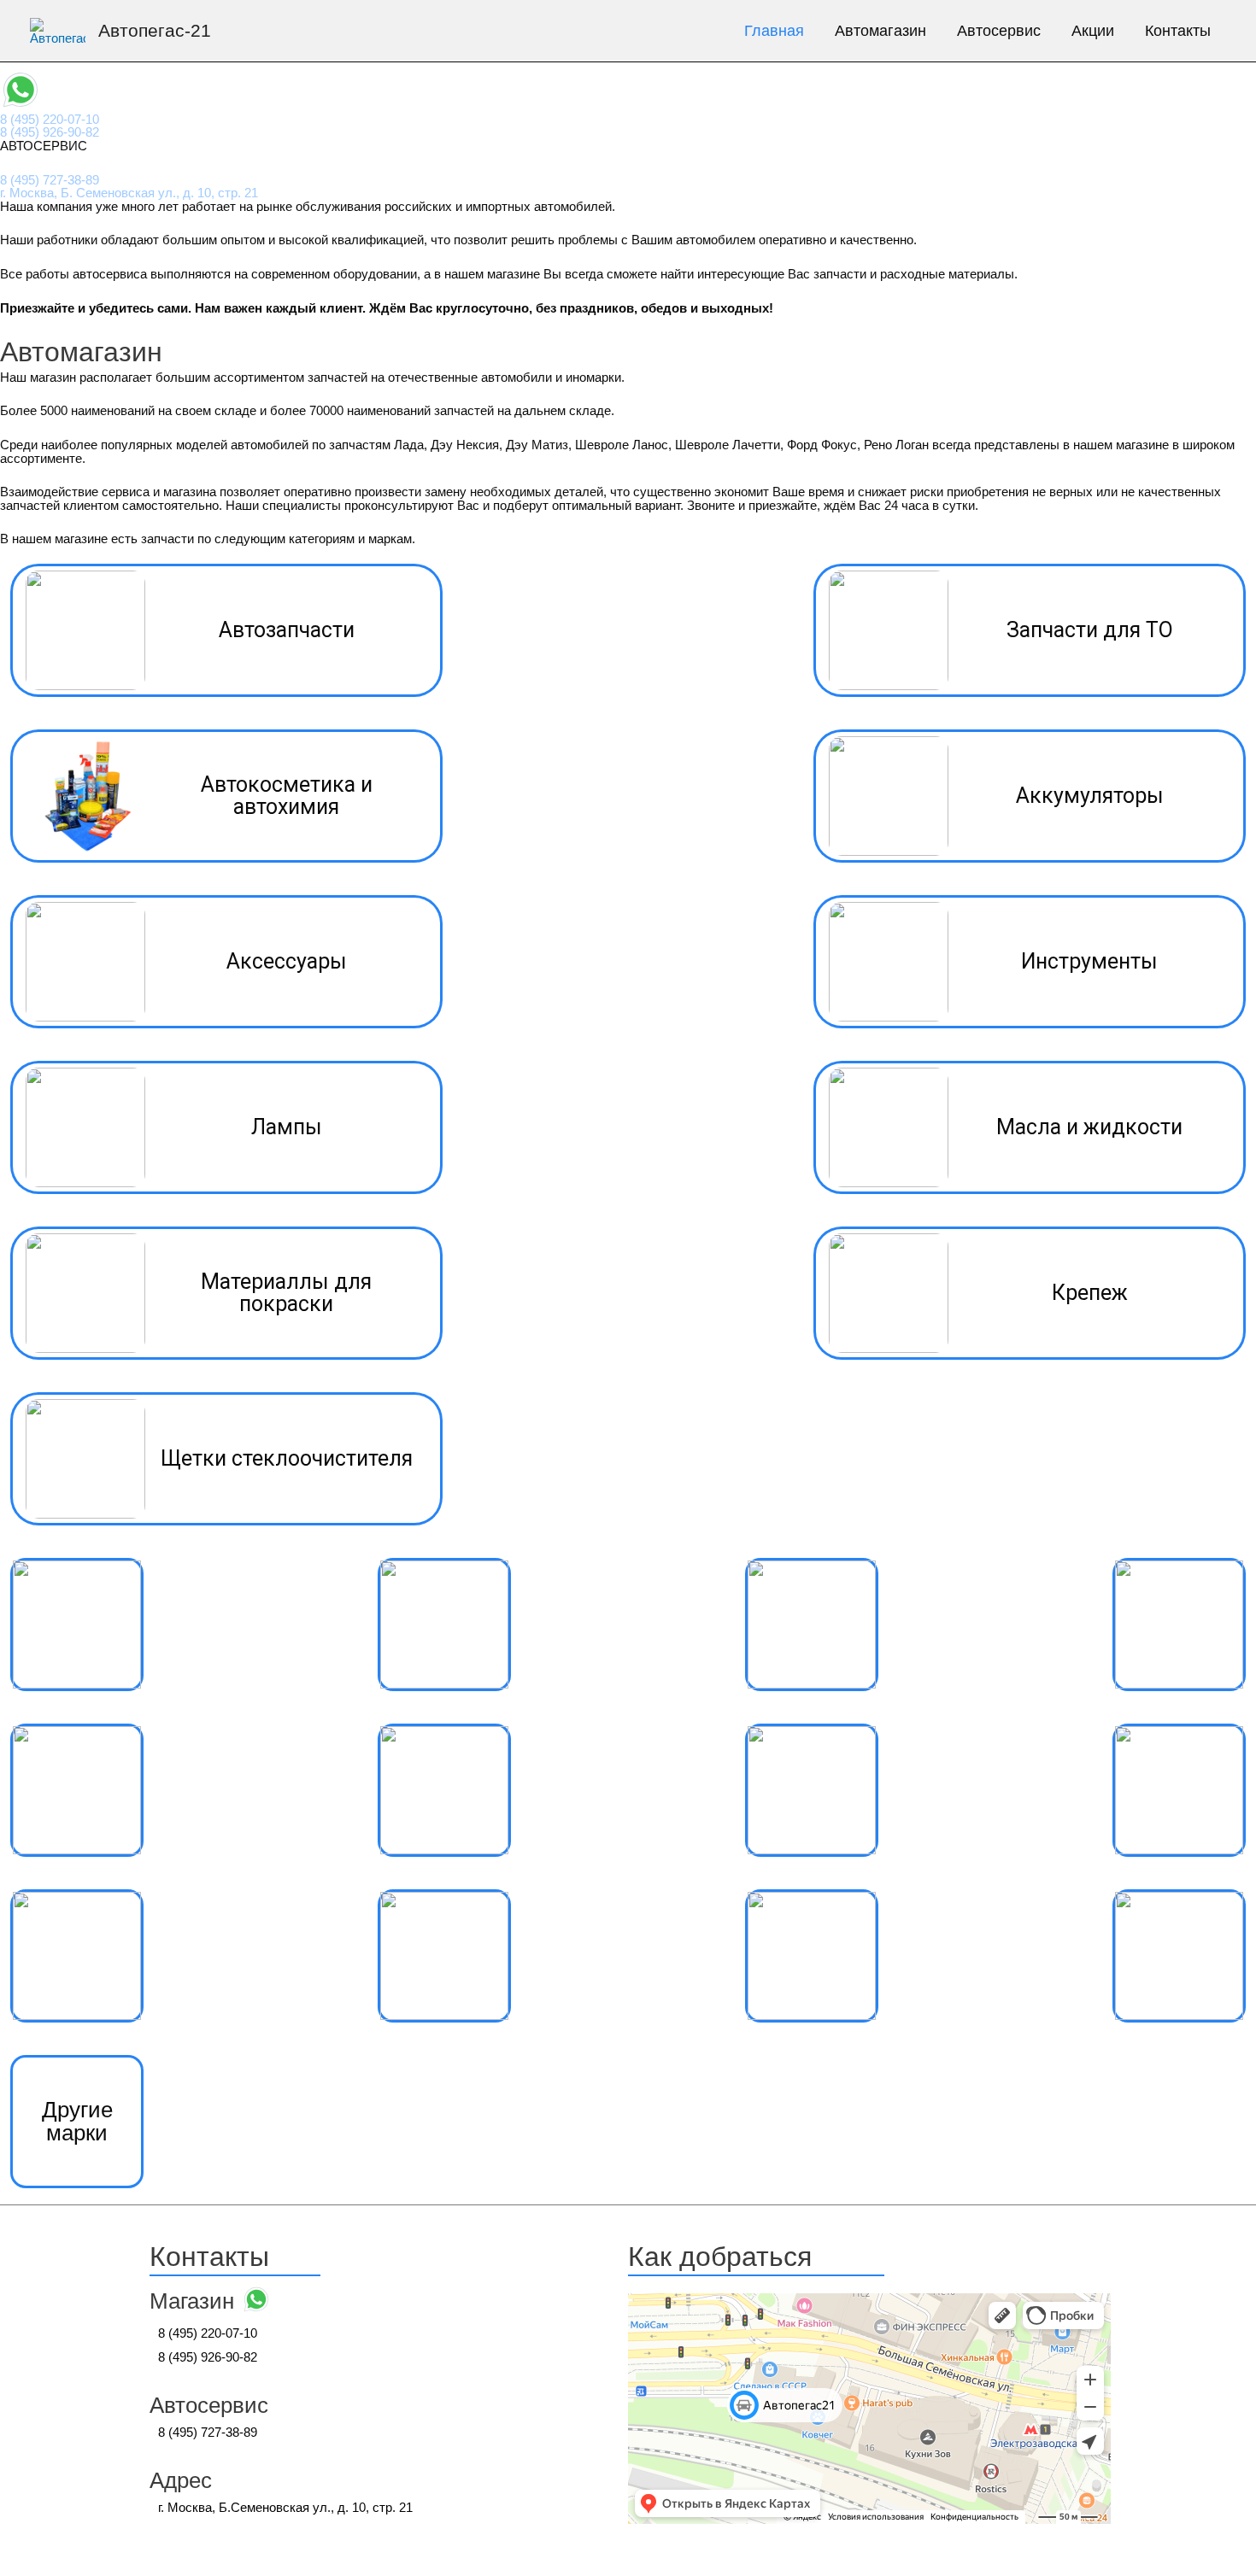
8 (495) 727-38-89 (50, 180)
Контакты (1178, 31)
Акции (1093, 31)
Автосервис (999, 31)
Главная (774, 31)
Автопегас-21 (155, 30)
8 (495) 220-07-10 (50, 119)
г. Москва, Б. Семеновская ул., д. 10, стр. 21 (129, 193)
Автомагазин (880, 31)
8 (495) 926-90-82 (50, 132)
